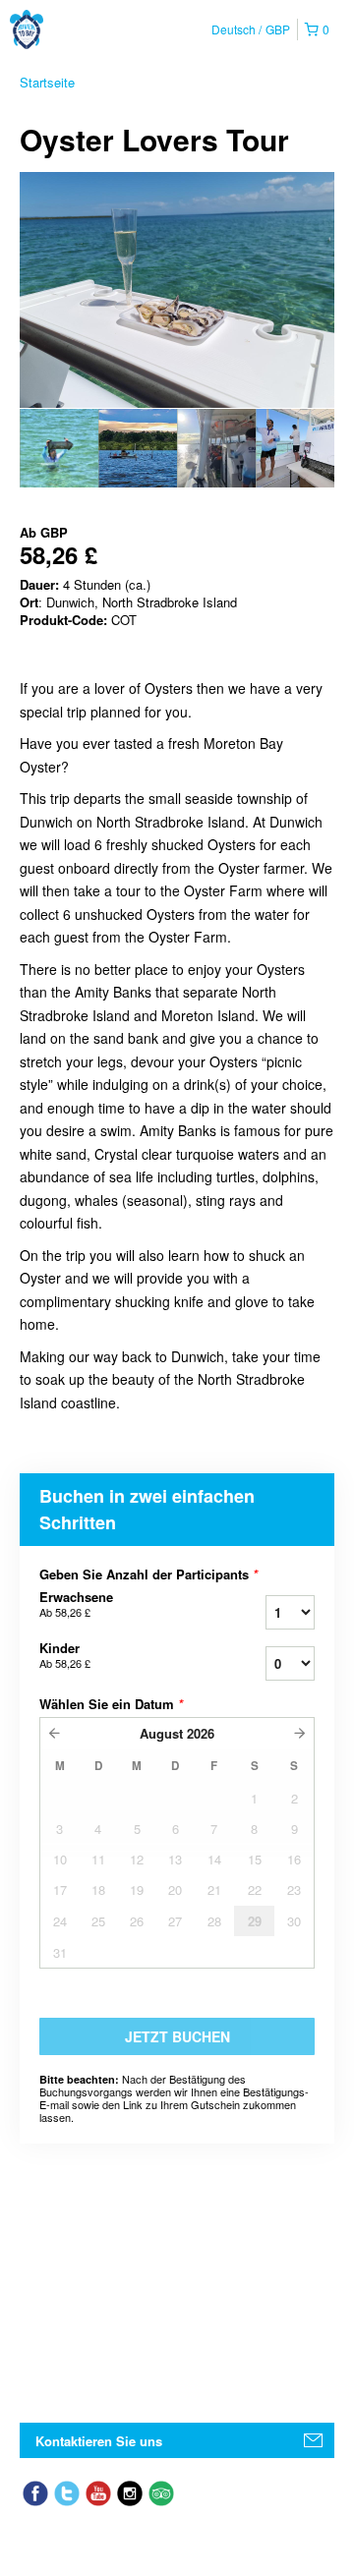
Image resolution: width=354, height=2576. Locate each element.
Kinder (65, 1655)
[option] (59, 448)
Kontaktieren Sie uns (99, 2441)
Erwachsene (76, 1604)
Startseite (47, 82)
